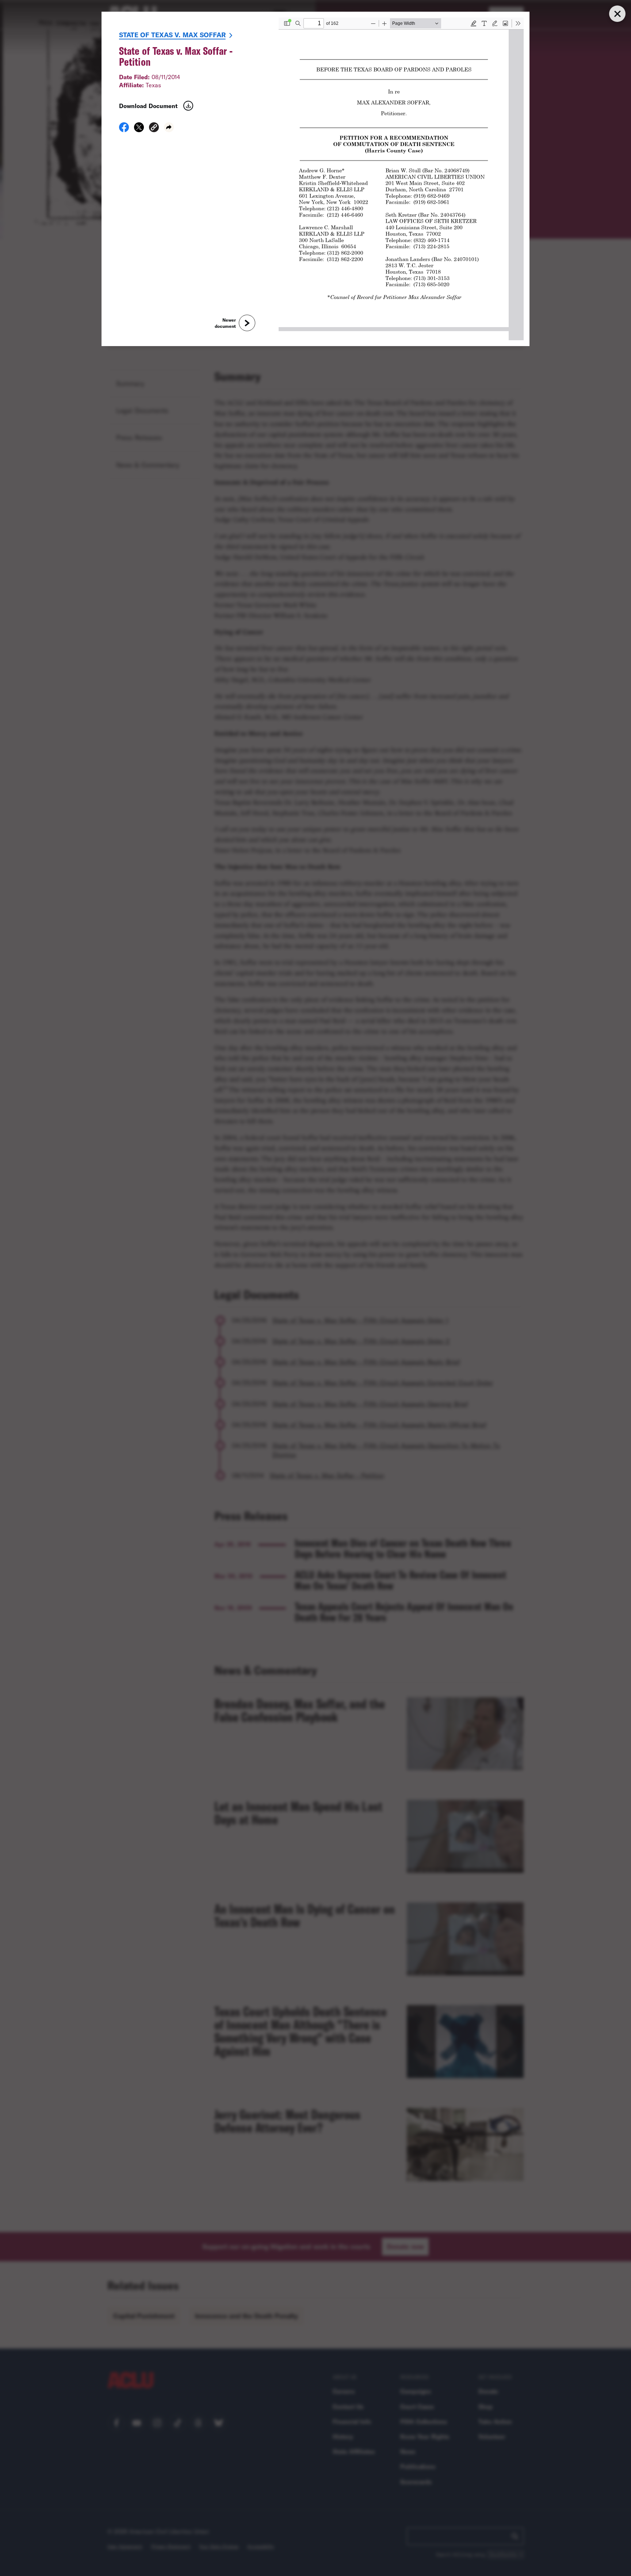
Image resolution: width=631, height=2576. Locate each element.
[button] (154, 128)
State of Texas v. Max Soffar (172, 35)
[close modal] (617, 14)
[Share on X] (139, 130)
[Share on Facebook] (124, 130)
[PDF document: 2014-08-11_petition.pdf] (401, 179)
